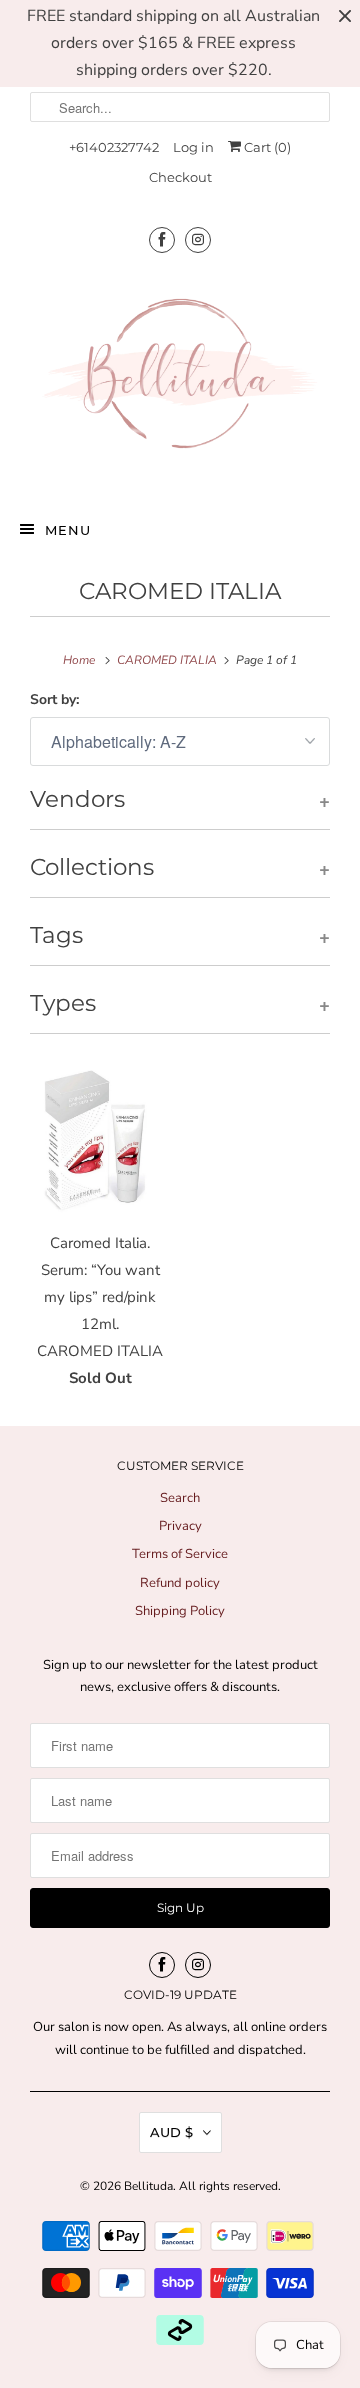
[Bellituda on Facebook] (162, 239)
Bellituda (148, 2186)
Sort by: (54, 699)
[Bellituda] (180, 378)
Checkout (180, 177)
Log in (193, 147)
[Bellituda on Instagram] (198, 239)
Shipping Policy (180, 1611)
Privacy (180, 1526)
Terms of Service (180, 1554)
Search (180, 1498)
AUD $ (171, 2132)
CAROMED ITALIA (180, 591)
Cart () (266, 147)
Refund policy (180, 1583)
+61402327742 (114, 147)
